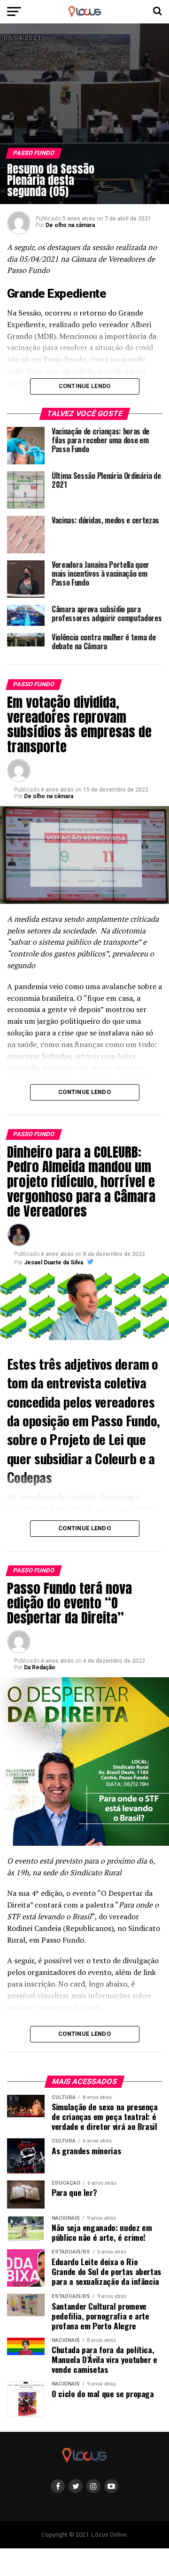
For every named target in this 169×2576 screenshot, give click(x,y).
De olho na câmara (70, 225)
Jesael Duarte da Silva (54, 1262)
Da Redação (40, 1667)
